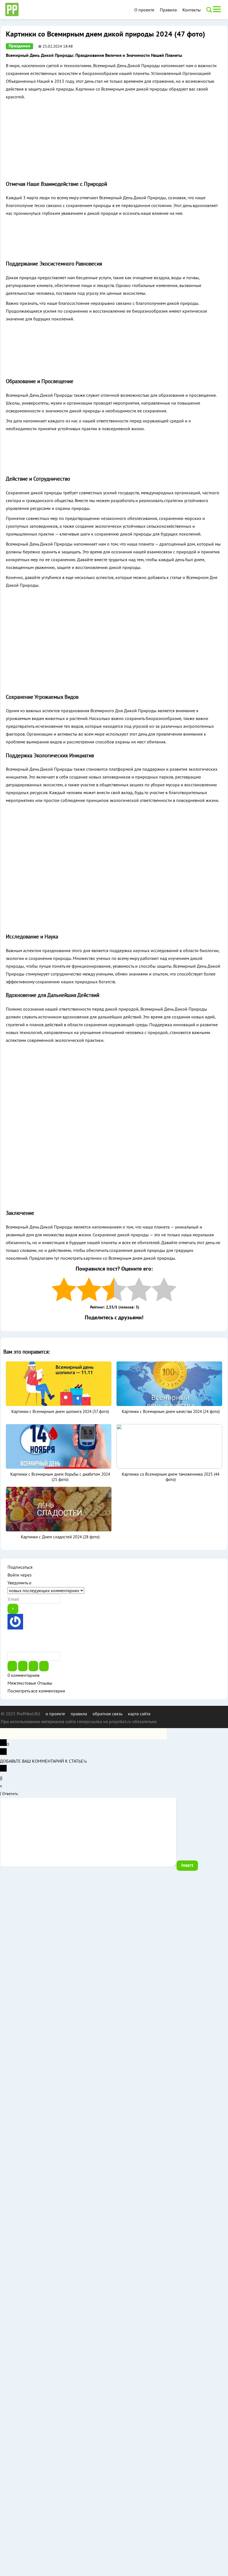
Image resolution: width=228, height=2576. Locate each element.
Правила (168, 10)
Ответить (10, 1794)
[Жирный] (12, 1666)
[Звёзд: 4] (139, 1289)
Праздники (19, 46)
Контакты (192, 10)
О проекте (144, 10)
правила (79, 1714)
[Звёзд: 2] (89, 1289)
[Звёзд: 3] (114, 1289)
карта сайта (139, 1714)
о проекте (55, 1714)
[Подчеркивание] (33, 1666)
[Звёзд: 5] (164, 1289)
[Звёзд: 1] (64, 1289)
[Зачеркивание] (44, 1666)
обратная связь (107, 1714)
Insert (187, 1865)
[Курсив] (23, 1666)
